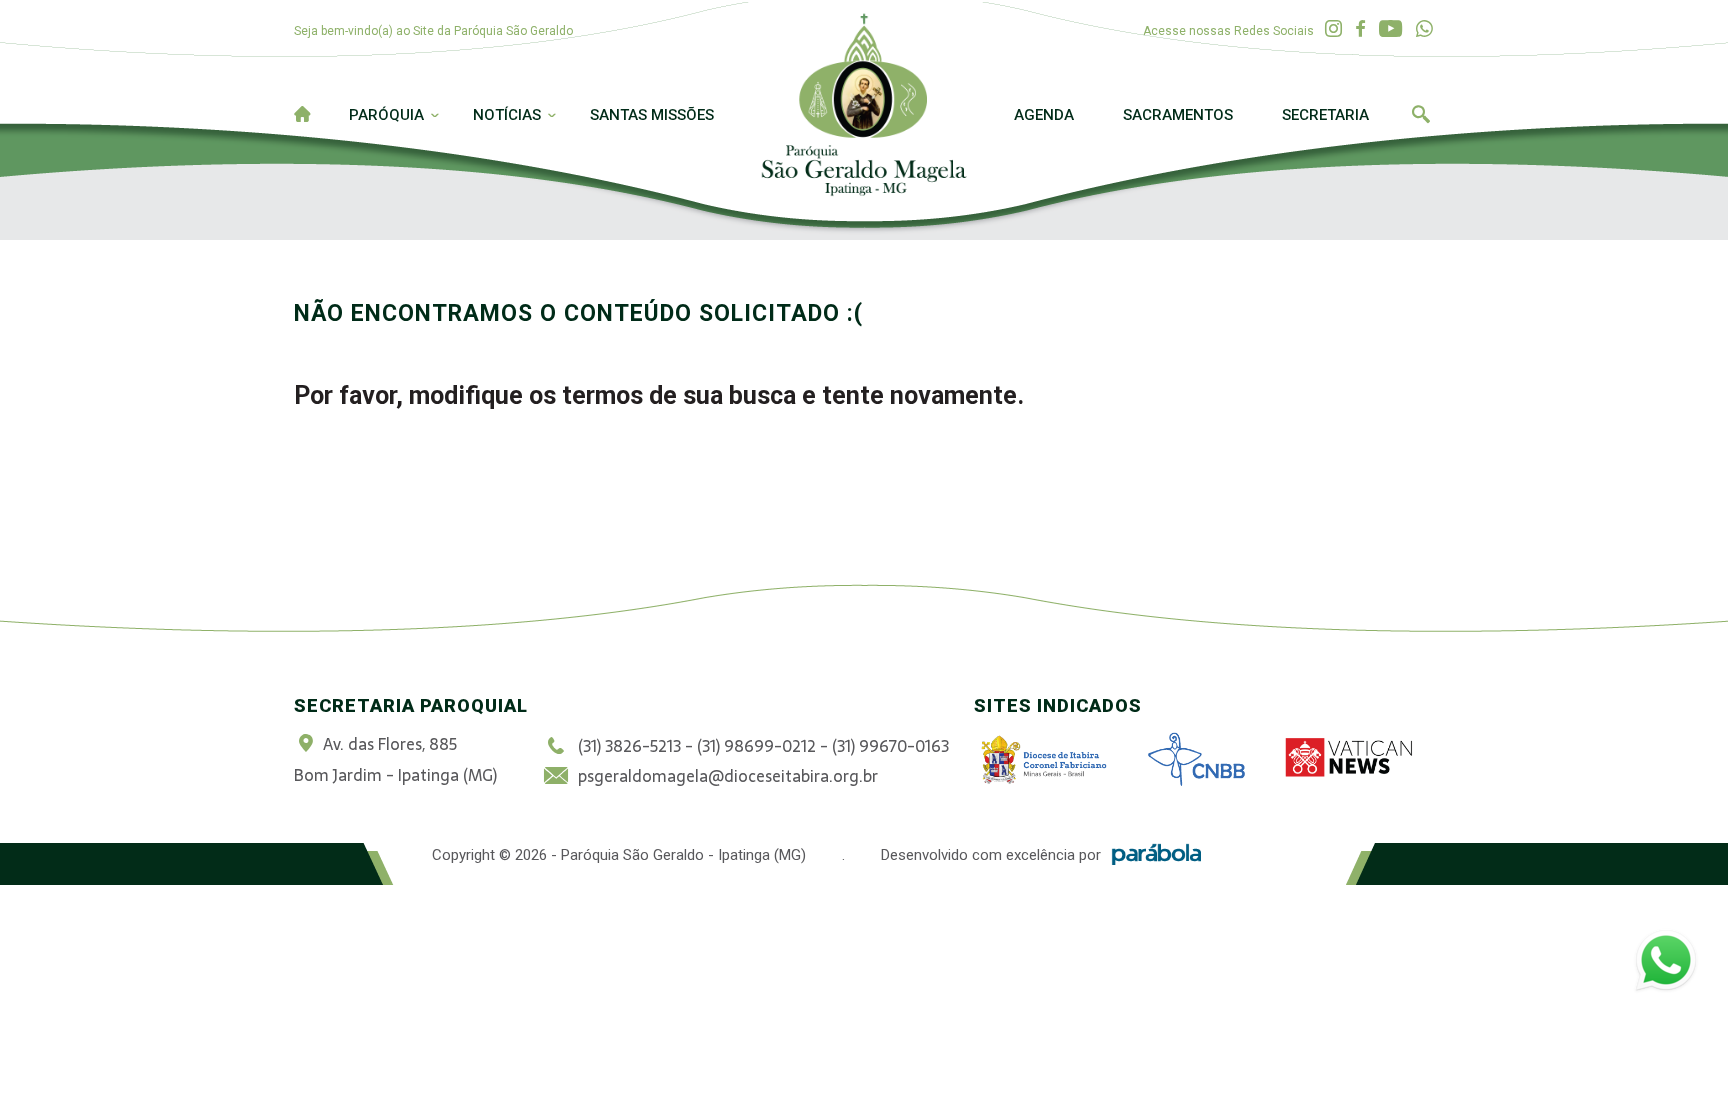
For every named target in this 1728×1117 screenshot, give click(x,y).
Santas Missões (652, 115)
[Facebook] (1360, 29)
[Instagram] (1333, 29)
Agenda (1044, 115)
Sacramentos (1178, 115)
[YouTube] (1390, 29)
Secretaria (1325, 115)
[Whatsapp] (1424, 29)
